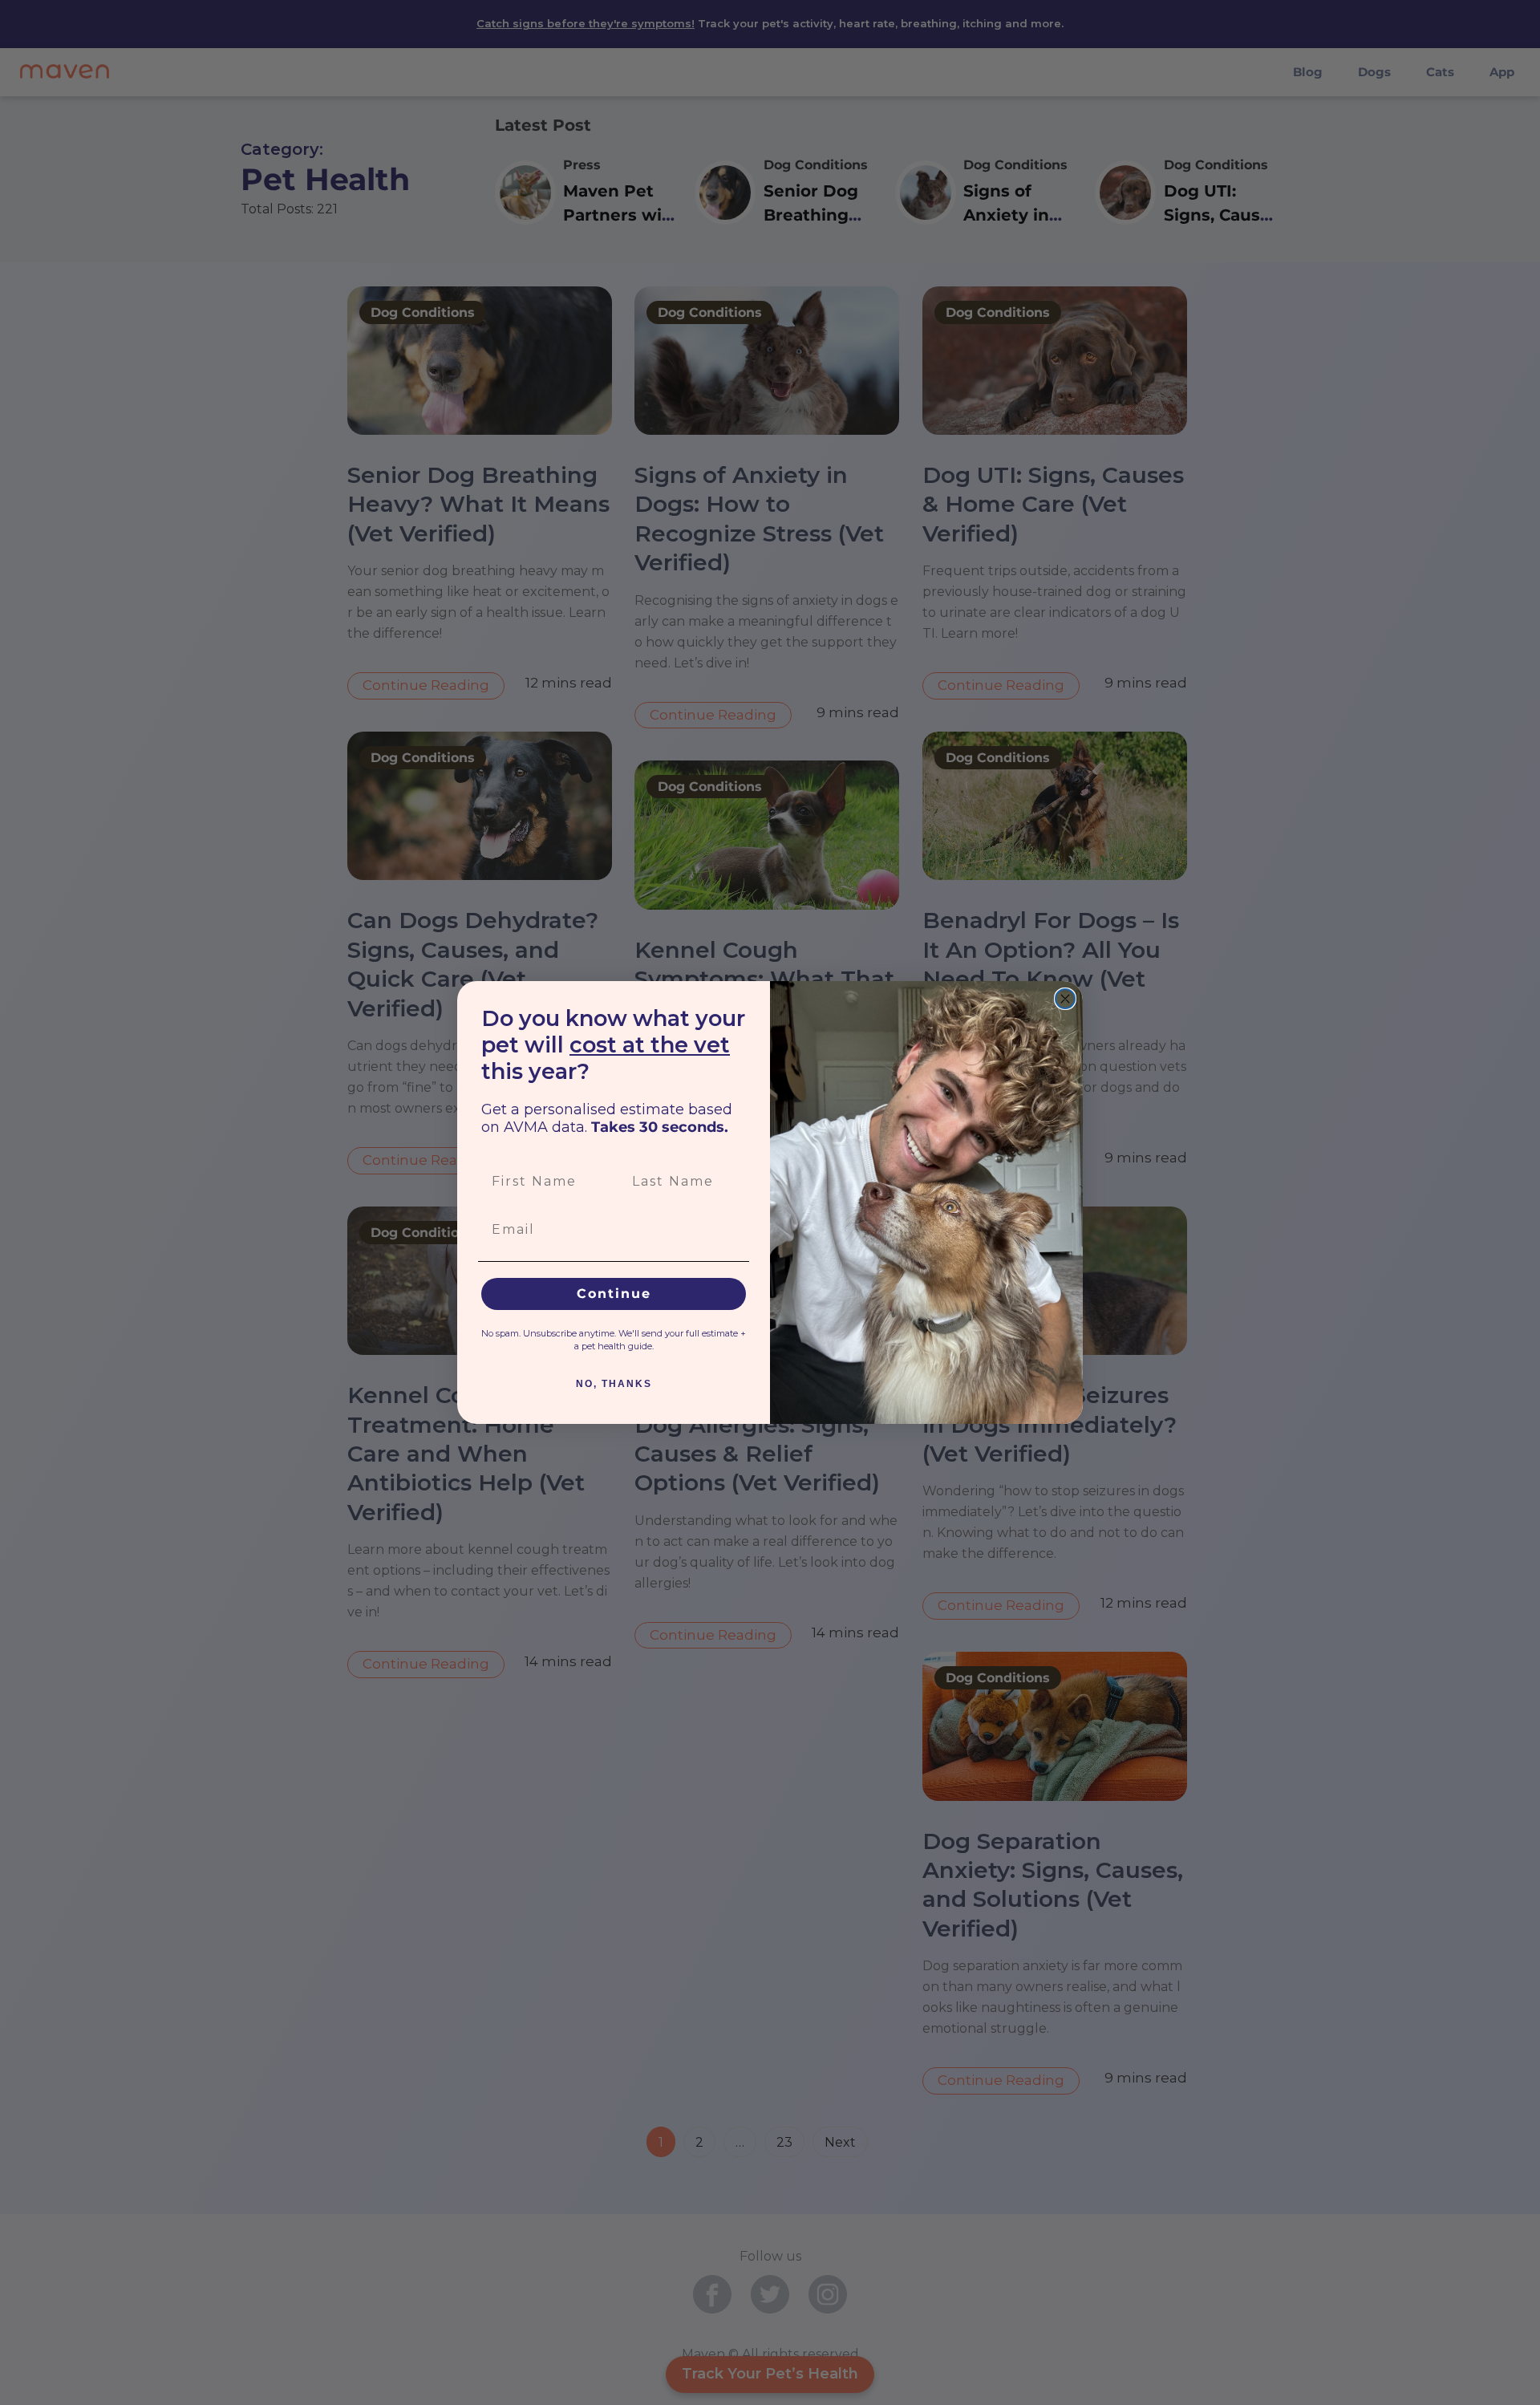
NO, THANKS (614, 1384)
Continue (614, 1294)
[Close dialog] (1065, 999)
